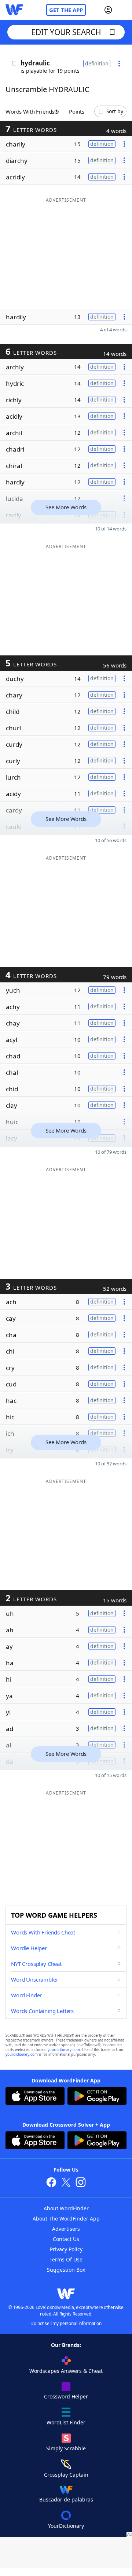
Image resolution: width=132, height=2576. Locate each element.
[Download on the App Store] (35, 2097)
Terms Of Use (66, 2259)
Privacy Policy (66, 2249)
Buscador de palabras (66, 2499)
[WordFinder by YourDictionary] (14, 10)
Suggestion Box (66, 2270)
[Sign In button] (108, 10)
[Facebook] (51, 2183)
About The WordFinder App (66, 2219)
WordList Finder (66, 2422)
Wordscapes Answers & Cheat (66, 2371)
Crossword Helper (66, 2396)
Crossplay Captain (66, 2475)
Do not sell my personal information (66, 2323)
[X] (66, 2183)
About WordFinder (66, 2208)
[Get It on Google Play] (97, 2097)
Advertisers (66, 2229)
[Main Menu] (124, 10)
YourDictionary (66, 2526)
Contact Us (66, 2239)
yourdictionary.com (64, 2050)
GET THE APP (66, 10)
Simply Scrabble (66, 2448)
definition (97, 63)
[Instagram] (81, 2183)
